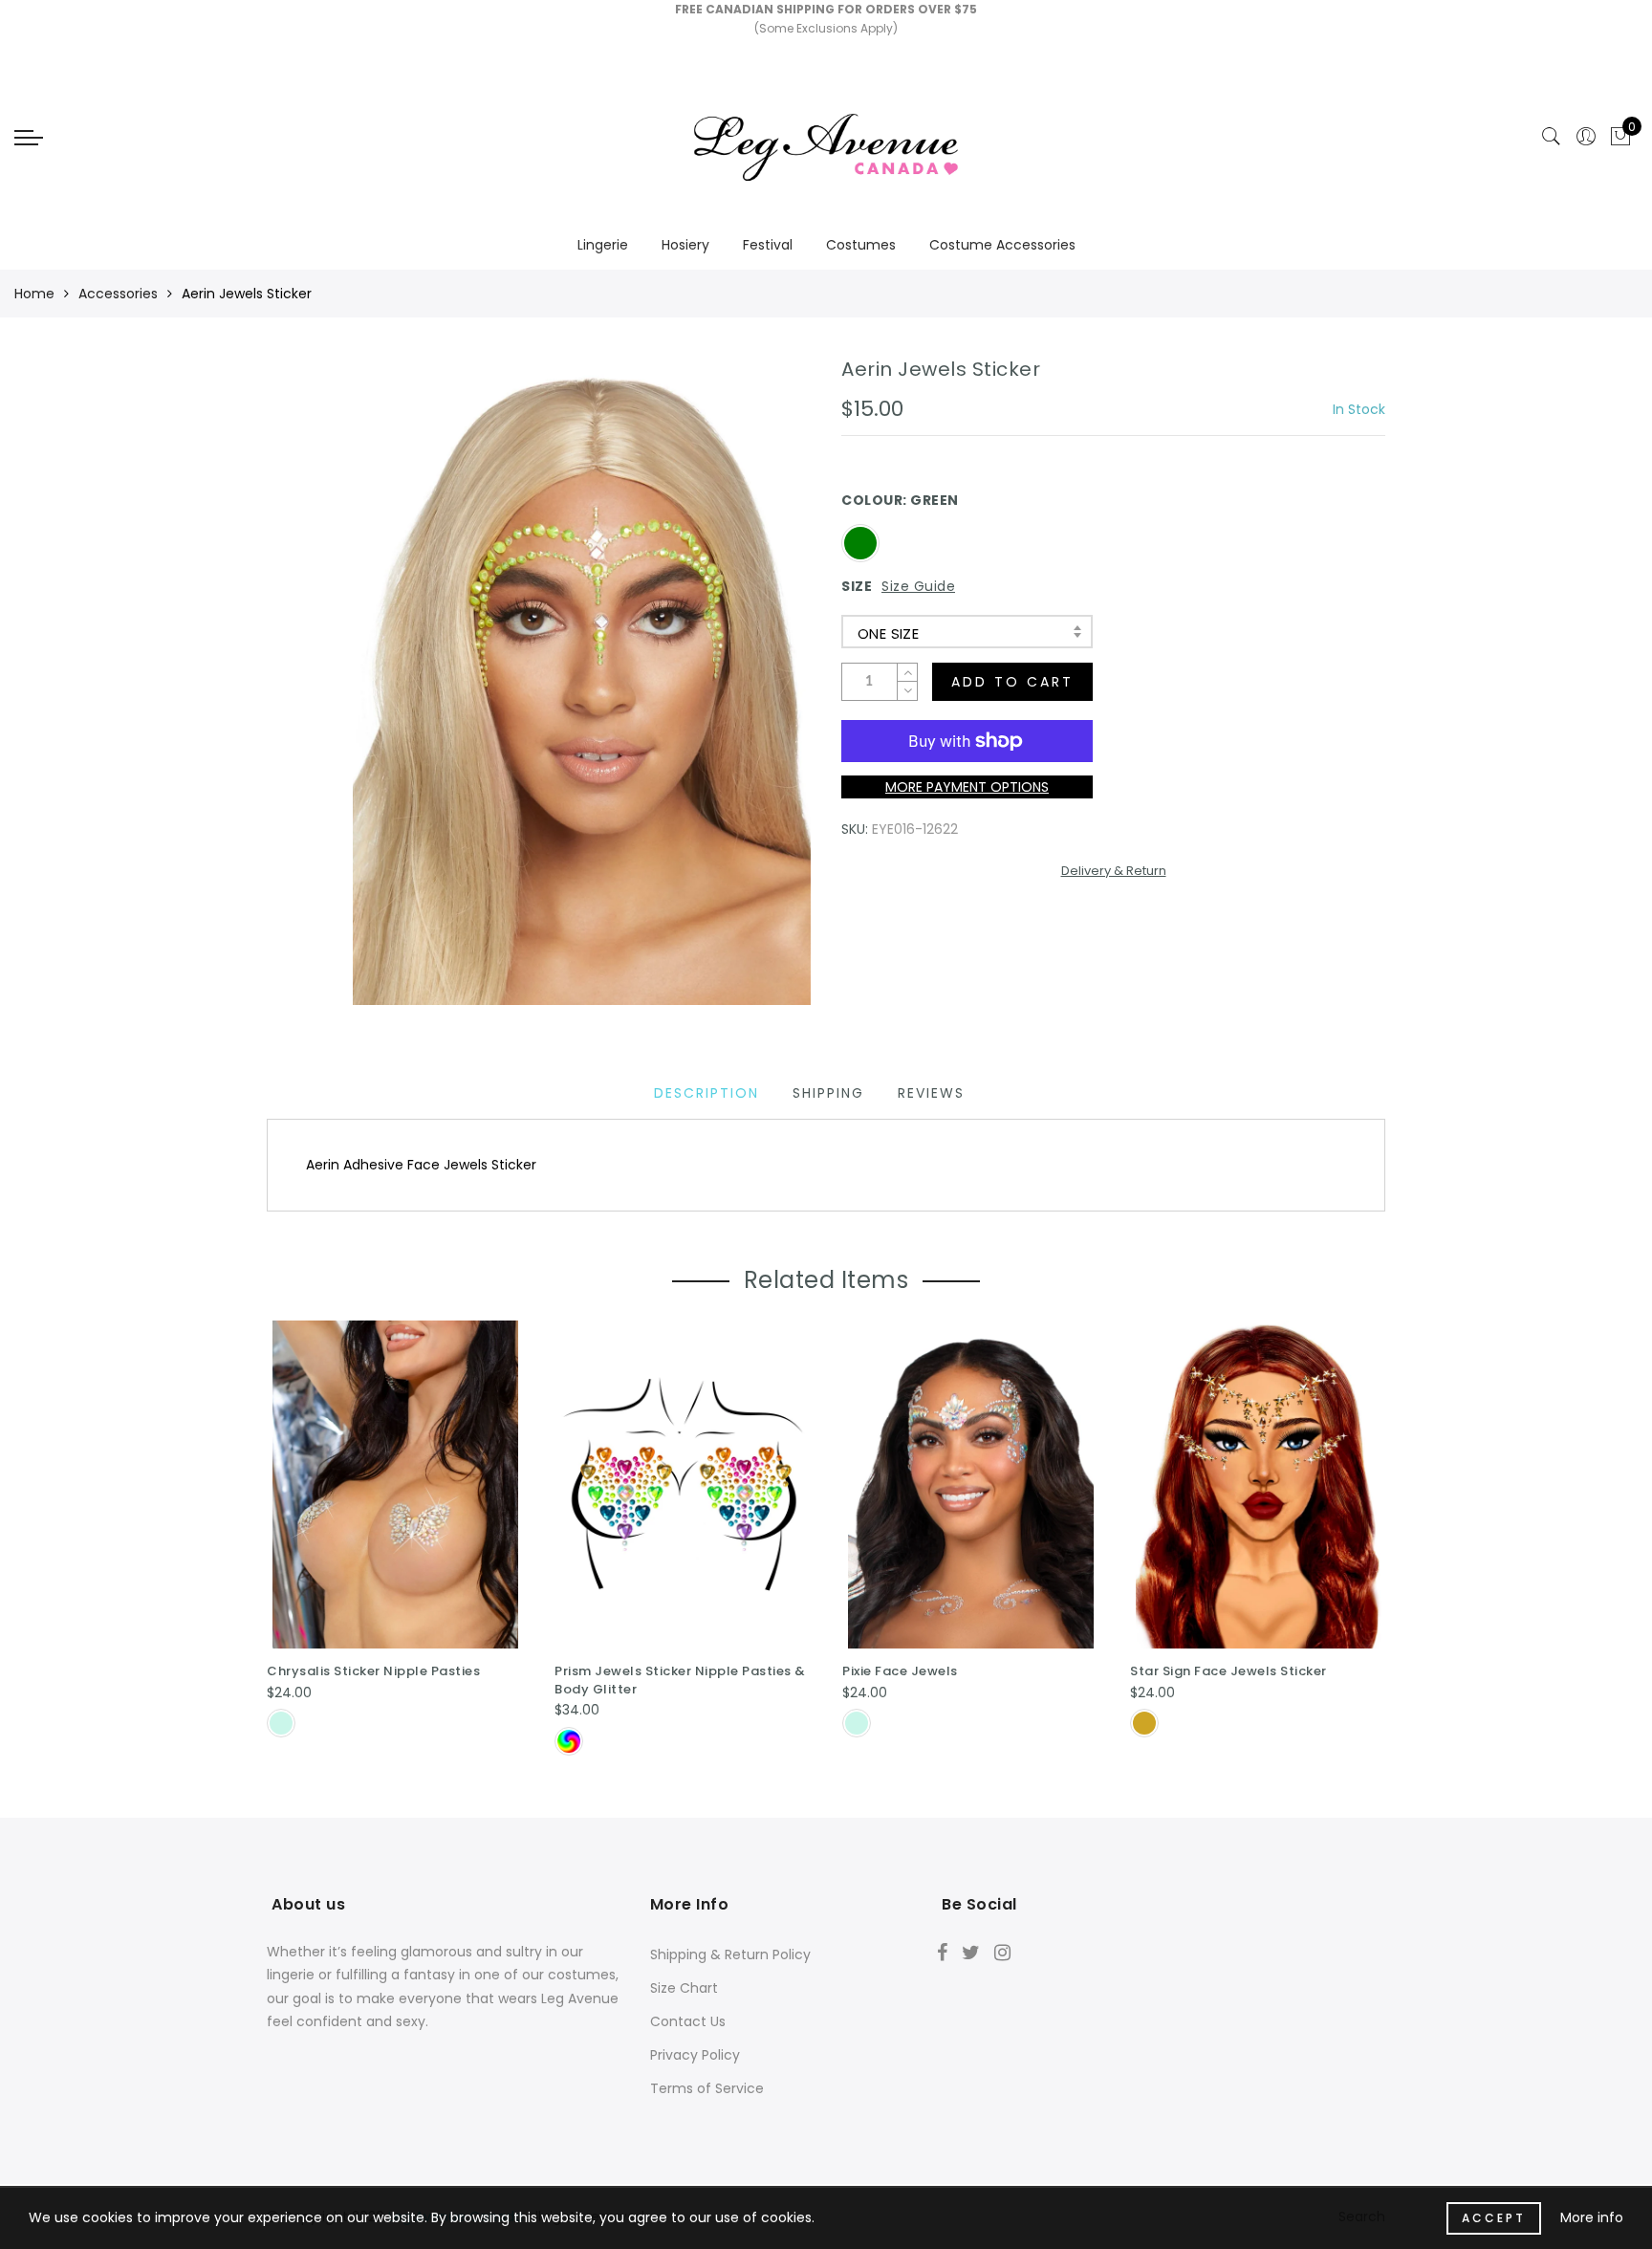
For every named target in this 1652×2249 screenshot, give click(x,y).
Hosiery (685, 245)
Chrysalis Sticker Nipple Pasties (373, 1671)
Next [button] (1374, 1537)
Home (34, 294)
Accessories (118, 294)
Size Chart (684, 1988)
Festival (768, 245)
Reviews (931, 1093)
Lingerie (603, 245)
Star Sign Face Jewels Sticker (1228, 1671)
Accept (1494, 2218)
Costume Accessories (1002, 245)
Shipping (828, 1093)
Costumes (861, 245)
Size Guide (918, 586)
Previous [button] (254, 1537)
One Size (888, 633)
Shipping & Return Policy (730, 1954)
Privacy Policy (695, 2055)
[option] (395, 1532)
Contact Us (688, 2021)
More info (1592, 2217)
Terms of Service (707, 2088)
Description (706, 1093)
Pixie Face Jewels (900, 1671)
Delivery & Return (1114, 871)
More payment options (967, 787)
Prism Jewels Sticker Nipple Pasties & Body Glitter (680, 1680)
